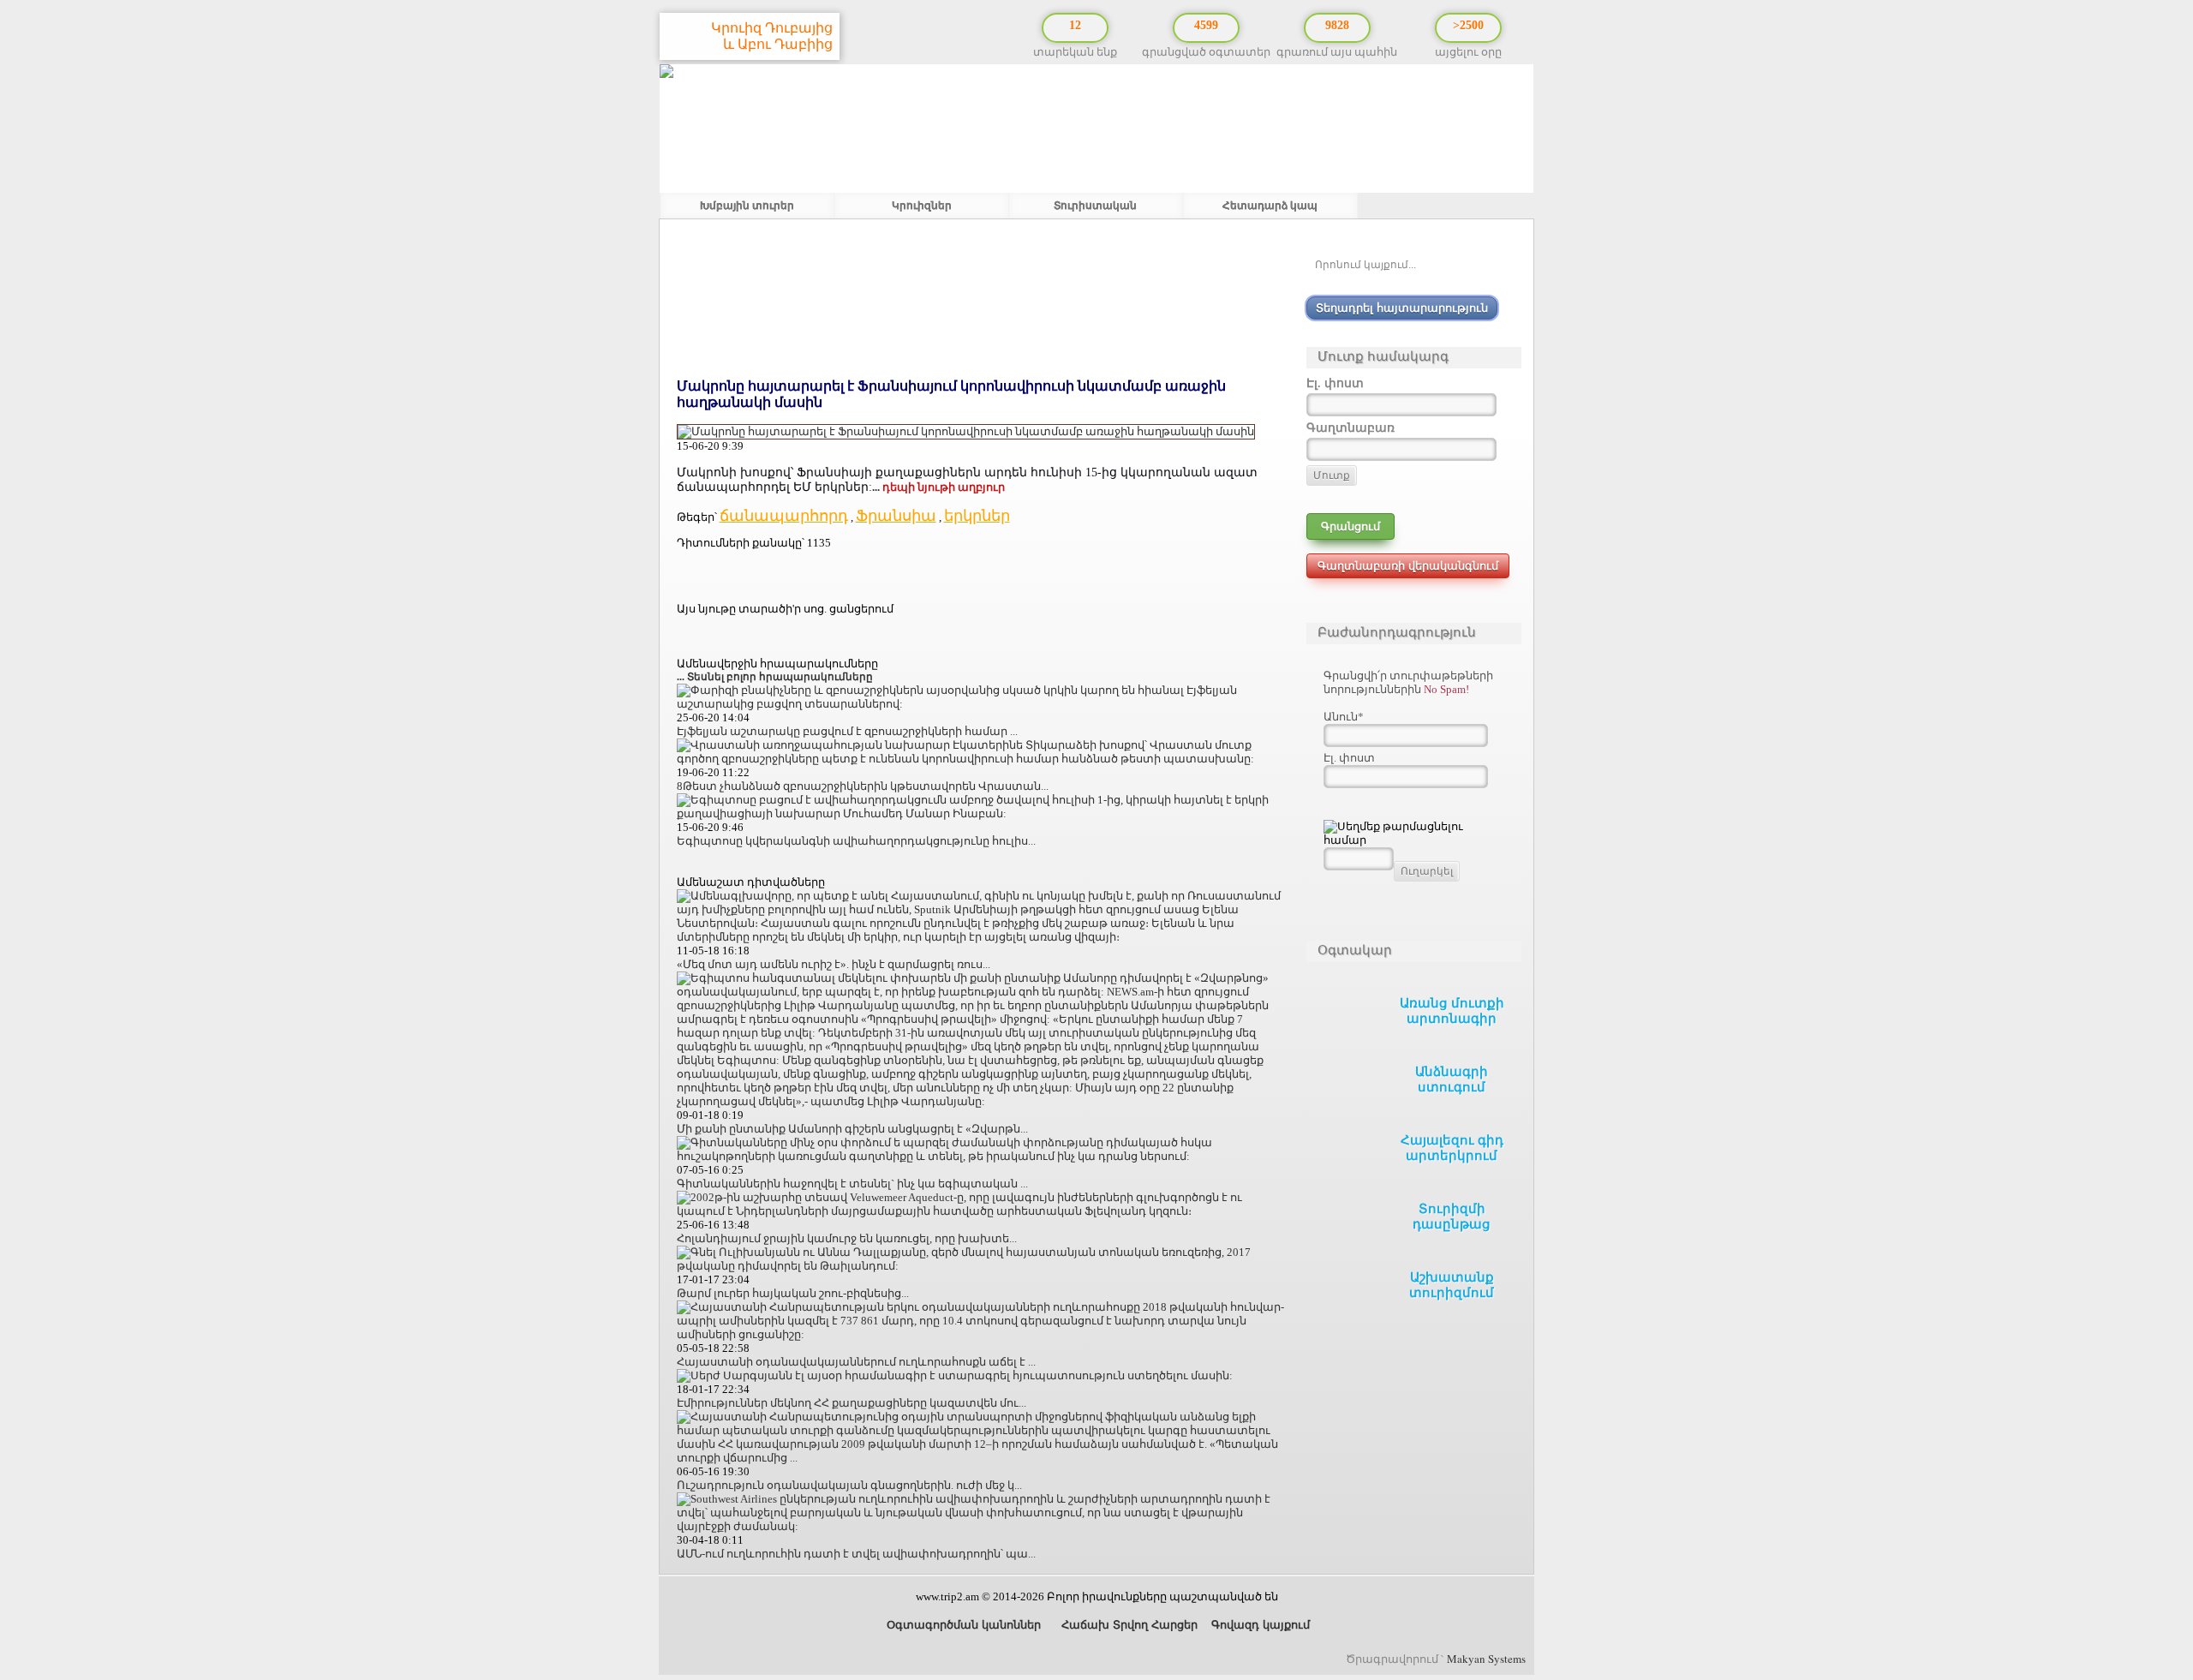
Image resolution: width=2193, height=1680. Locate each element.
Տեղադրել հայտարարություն (1402, 308)
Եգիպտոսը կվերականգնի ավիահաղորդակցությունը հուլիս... (856, 841)
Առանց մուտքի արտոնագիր (1452, 1011)
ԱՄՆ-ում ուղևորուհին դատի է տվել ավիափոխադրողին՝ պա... (856, 1554)
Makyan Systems (1486, 1659)
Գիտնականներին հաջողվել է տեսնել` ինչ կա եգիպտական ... (852, 1184)
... (938, 487)
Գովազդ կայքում (1261, 1625)
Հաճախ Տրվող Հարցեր (1128, 1625)
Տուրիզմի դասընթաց (1452, 1217)
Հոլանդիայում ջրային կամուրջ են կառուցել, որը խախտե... (847, 1238)
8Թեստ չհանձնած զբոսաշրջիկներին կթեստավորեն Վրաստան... (863, 786)
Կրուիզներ (922, 206)
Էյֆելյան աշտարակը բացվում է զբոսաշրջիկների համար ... (847, 731)
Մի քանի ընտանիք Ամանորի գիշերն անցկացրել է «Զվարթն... (852, 1129)
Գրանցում (1350, 526)
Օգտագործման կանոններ (962, 1625)
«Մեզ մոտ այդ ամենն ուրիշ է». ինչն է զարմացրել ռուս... (834, 964)
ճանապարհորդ (784, 516)
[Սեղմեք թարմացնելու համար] (1413, 834)
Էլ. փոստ (1349, 758)
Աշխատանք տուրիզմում (1452, 1285)
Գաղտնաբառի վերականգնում (1408, 566)
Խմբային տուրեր (747, 206)
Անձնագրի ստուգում (1452, 1079)
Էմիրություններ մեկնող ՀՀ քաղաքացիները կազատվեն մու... (852, 1403)
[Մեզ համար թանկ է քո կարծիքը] (2167, 1579)
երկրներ (977, 516)
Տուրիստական (1095, 206)
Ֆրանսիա (896, 516)
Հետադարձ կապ (1270, 206)
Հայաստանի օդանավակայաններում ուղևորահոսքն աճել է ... (856, 1362)
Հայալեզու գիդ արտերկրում (1452, 1148)
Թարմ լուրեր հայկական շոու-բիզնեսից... (793, 1293)
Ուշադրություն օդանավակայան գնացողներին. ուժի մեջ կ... (849, 1485)
